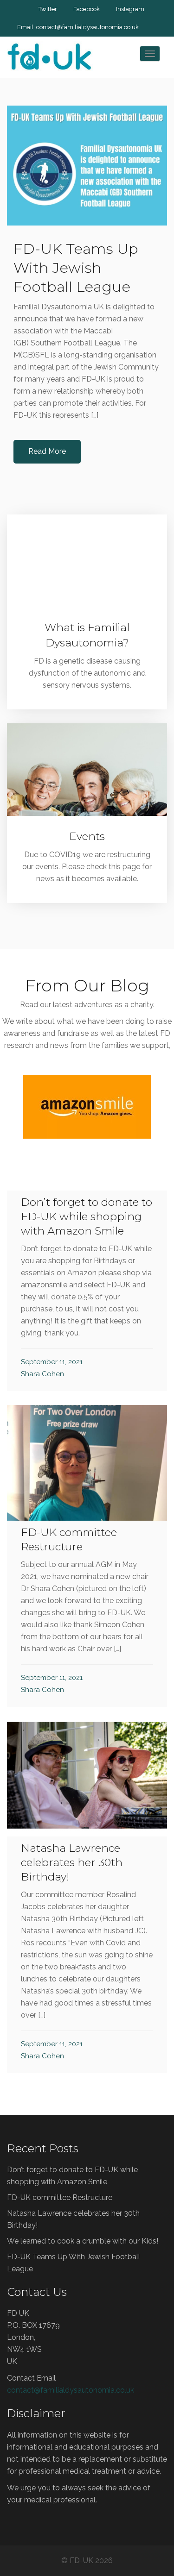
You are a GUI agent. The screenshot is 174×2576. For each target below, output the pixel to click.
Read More (47, 451)
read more (90, 1135)
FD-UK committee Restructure (60, 2197)
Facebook (87, 9)
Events (87, 836)
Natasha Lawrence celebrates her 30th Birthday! (72, 1862)
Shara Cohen (42, 1374)
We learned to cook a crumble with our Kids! (83, 2241)
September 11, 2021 (52, 1362)
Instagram (130, 9)
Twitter (48, 9)
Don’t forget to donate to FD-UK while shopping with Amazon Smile (87, 1216)
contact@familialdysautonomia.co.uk (87, 27)
